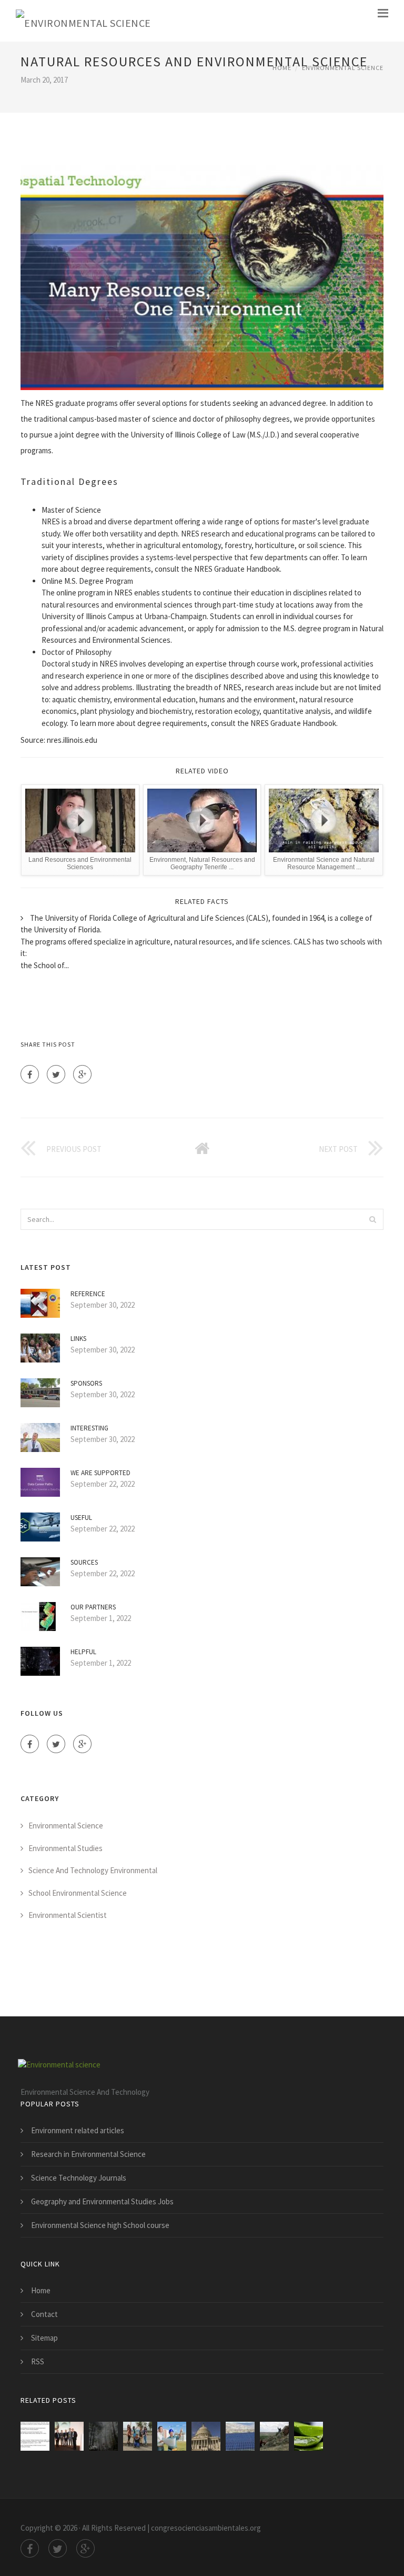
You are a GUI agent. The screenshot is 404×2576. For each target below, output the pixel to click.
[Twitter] (56, 1074)
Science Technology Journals (79, 2178)
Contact (44, 2314)
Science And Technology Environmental (93, 1870)
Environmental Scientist (68, 1915)
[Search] (372, 1219)
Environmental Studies (65, 1848)
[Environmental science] (83, 21)
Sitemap (44, 2338)
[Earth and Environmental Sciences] (274, 2436)
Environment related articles (78, 2130)
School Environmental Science (78, 1893)
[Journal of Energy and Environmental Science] (138, 2436)
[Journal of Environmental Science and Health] (309, 2436)
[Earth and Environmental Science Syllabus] (240, 2436)
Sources (84, 1562)
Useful (81, 1518)
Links (78, 1339)
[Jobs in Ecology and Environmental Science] (172, 2436)
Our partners (93, 1607)
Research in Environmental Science (88, 2154)
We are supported (100, 1473)
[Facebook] (30, 1074)
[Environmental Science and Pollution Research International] (103, 2436)
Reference (88, 1294)
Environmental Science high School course (100, 2225)
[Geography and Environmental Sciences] (69, 2436)
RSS (38, 2361)
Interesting (89, 1428)
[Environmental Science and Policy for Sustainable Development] (206, 2436)
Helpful (83, 1652)
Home (282, 68)
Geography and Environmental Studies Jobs (102, 2201)
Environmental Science (343, 68)
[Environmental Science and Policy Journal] (35, 2436)
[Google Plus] (82, 1074)
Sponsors (86, 1383)
